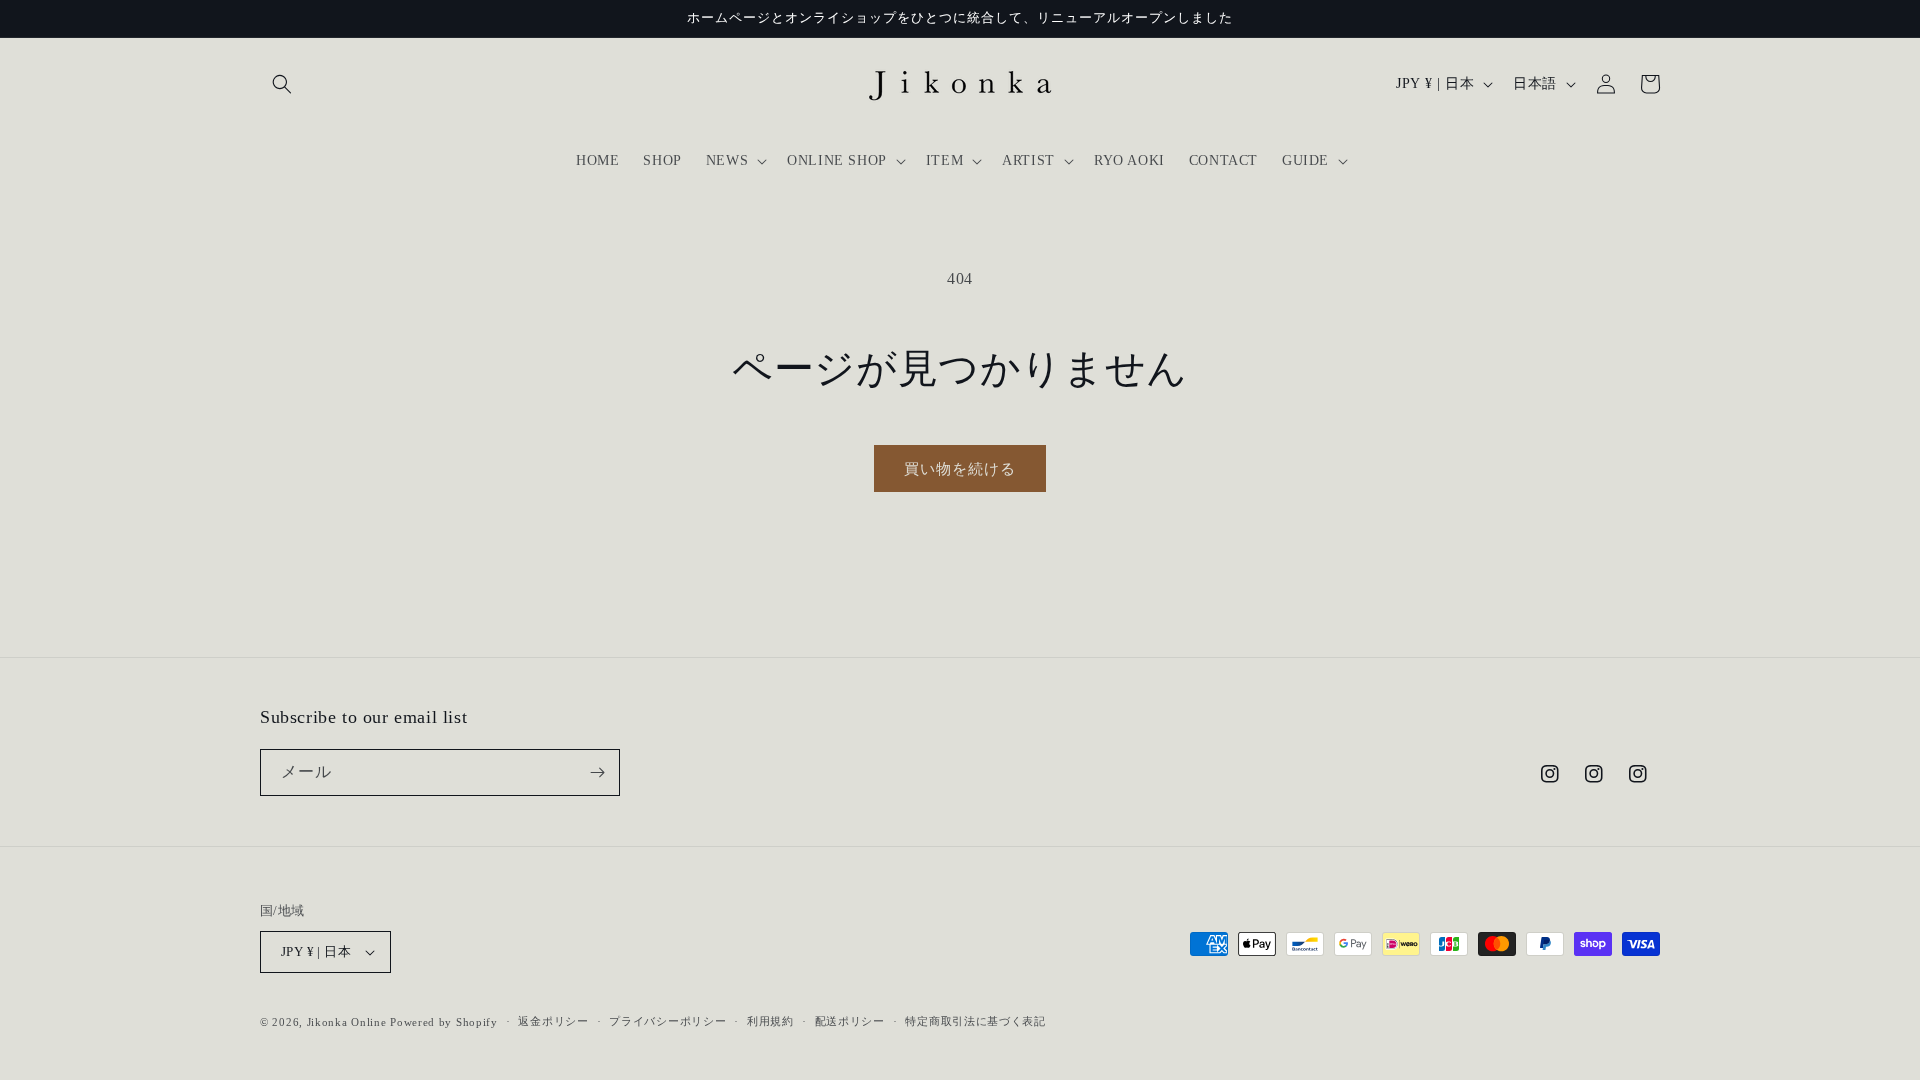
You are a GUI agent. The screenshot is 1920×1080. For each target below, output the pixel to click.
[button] (282, 84)
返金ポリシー (553, 1021)
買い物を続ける (960, 469)
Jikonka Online (347, 1022)
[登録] (597, 772)
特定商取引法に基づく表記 (975, 1021)
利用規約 (770, 1021)
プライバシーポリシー (667, 1021)
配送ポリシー (850, 1021)
